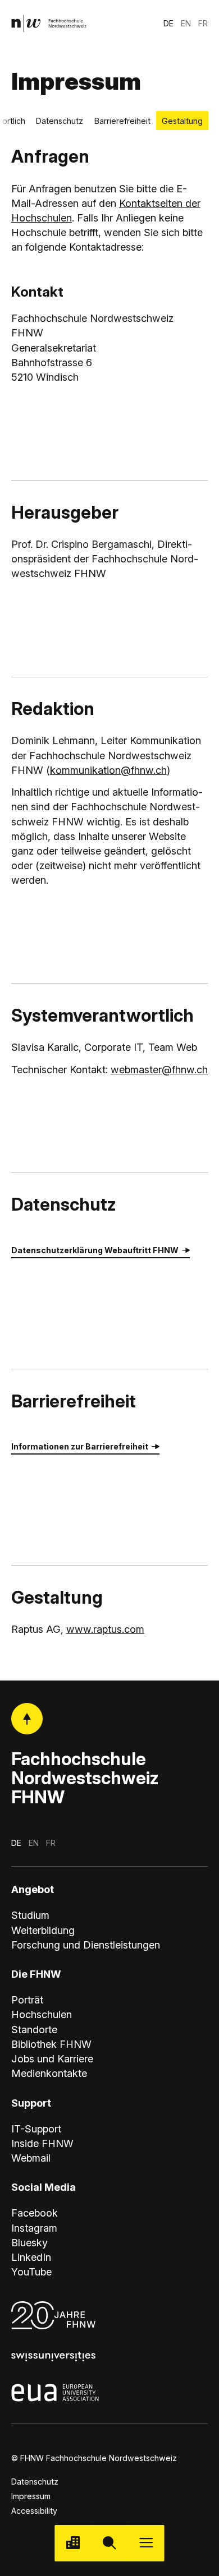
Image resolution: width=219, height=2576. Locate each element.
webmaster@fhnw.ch (159, 1069)
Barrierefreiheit (122, 121)
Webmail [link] (31, 2158)
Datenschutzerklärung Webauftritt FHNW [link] (95, 1250)
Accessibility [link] (34, 2511)
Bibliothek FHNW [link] (51, 2044)
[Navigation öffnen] (146, 2543)
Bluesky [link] (29, 2242)
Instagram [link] (34, 2228)
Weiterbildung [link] (43, 1930)
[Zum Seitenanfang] (27, 1719)
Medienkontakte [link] (49, 2073)
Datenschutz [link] (35, 2482)
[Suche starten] (109, 2543)
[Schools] (73, 2543)
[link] (49, 23)
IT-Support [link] (36, 2129)
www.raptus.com (105, 1629)
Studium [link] (30, 1915)
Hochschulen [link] (42, 2014)
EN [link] (186, 23)
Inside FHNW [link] (42, 2143)
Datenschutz (60, 121)
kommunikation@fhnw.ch (108, 770)
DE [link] (168, 23)
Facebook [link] (35, 2213)
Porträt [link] (27, 2000)
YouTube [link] (31, 2272)
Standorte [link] (34, 2029)
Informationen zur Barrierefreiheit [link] (80, 1446)
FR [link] (203, 23)
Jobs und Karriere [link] (52, 2058)
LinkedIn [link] (31, 2257)
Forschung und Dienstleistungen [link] (86, 1945)
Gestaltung (182, 121)
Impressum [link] (31, 2496)
